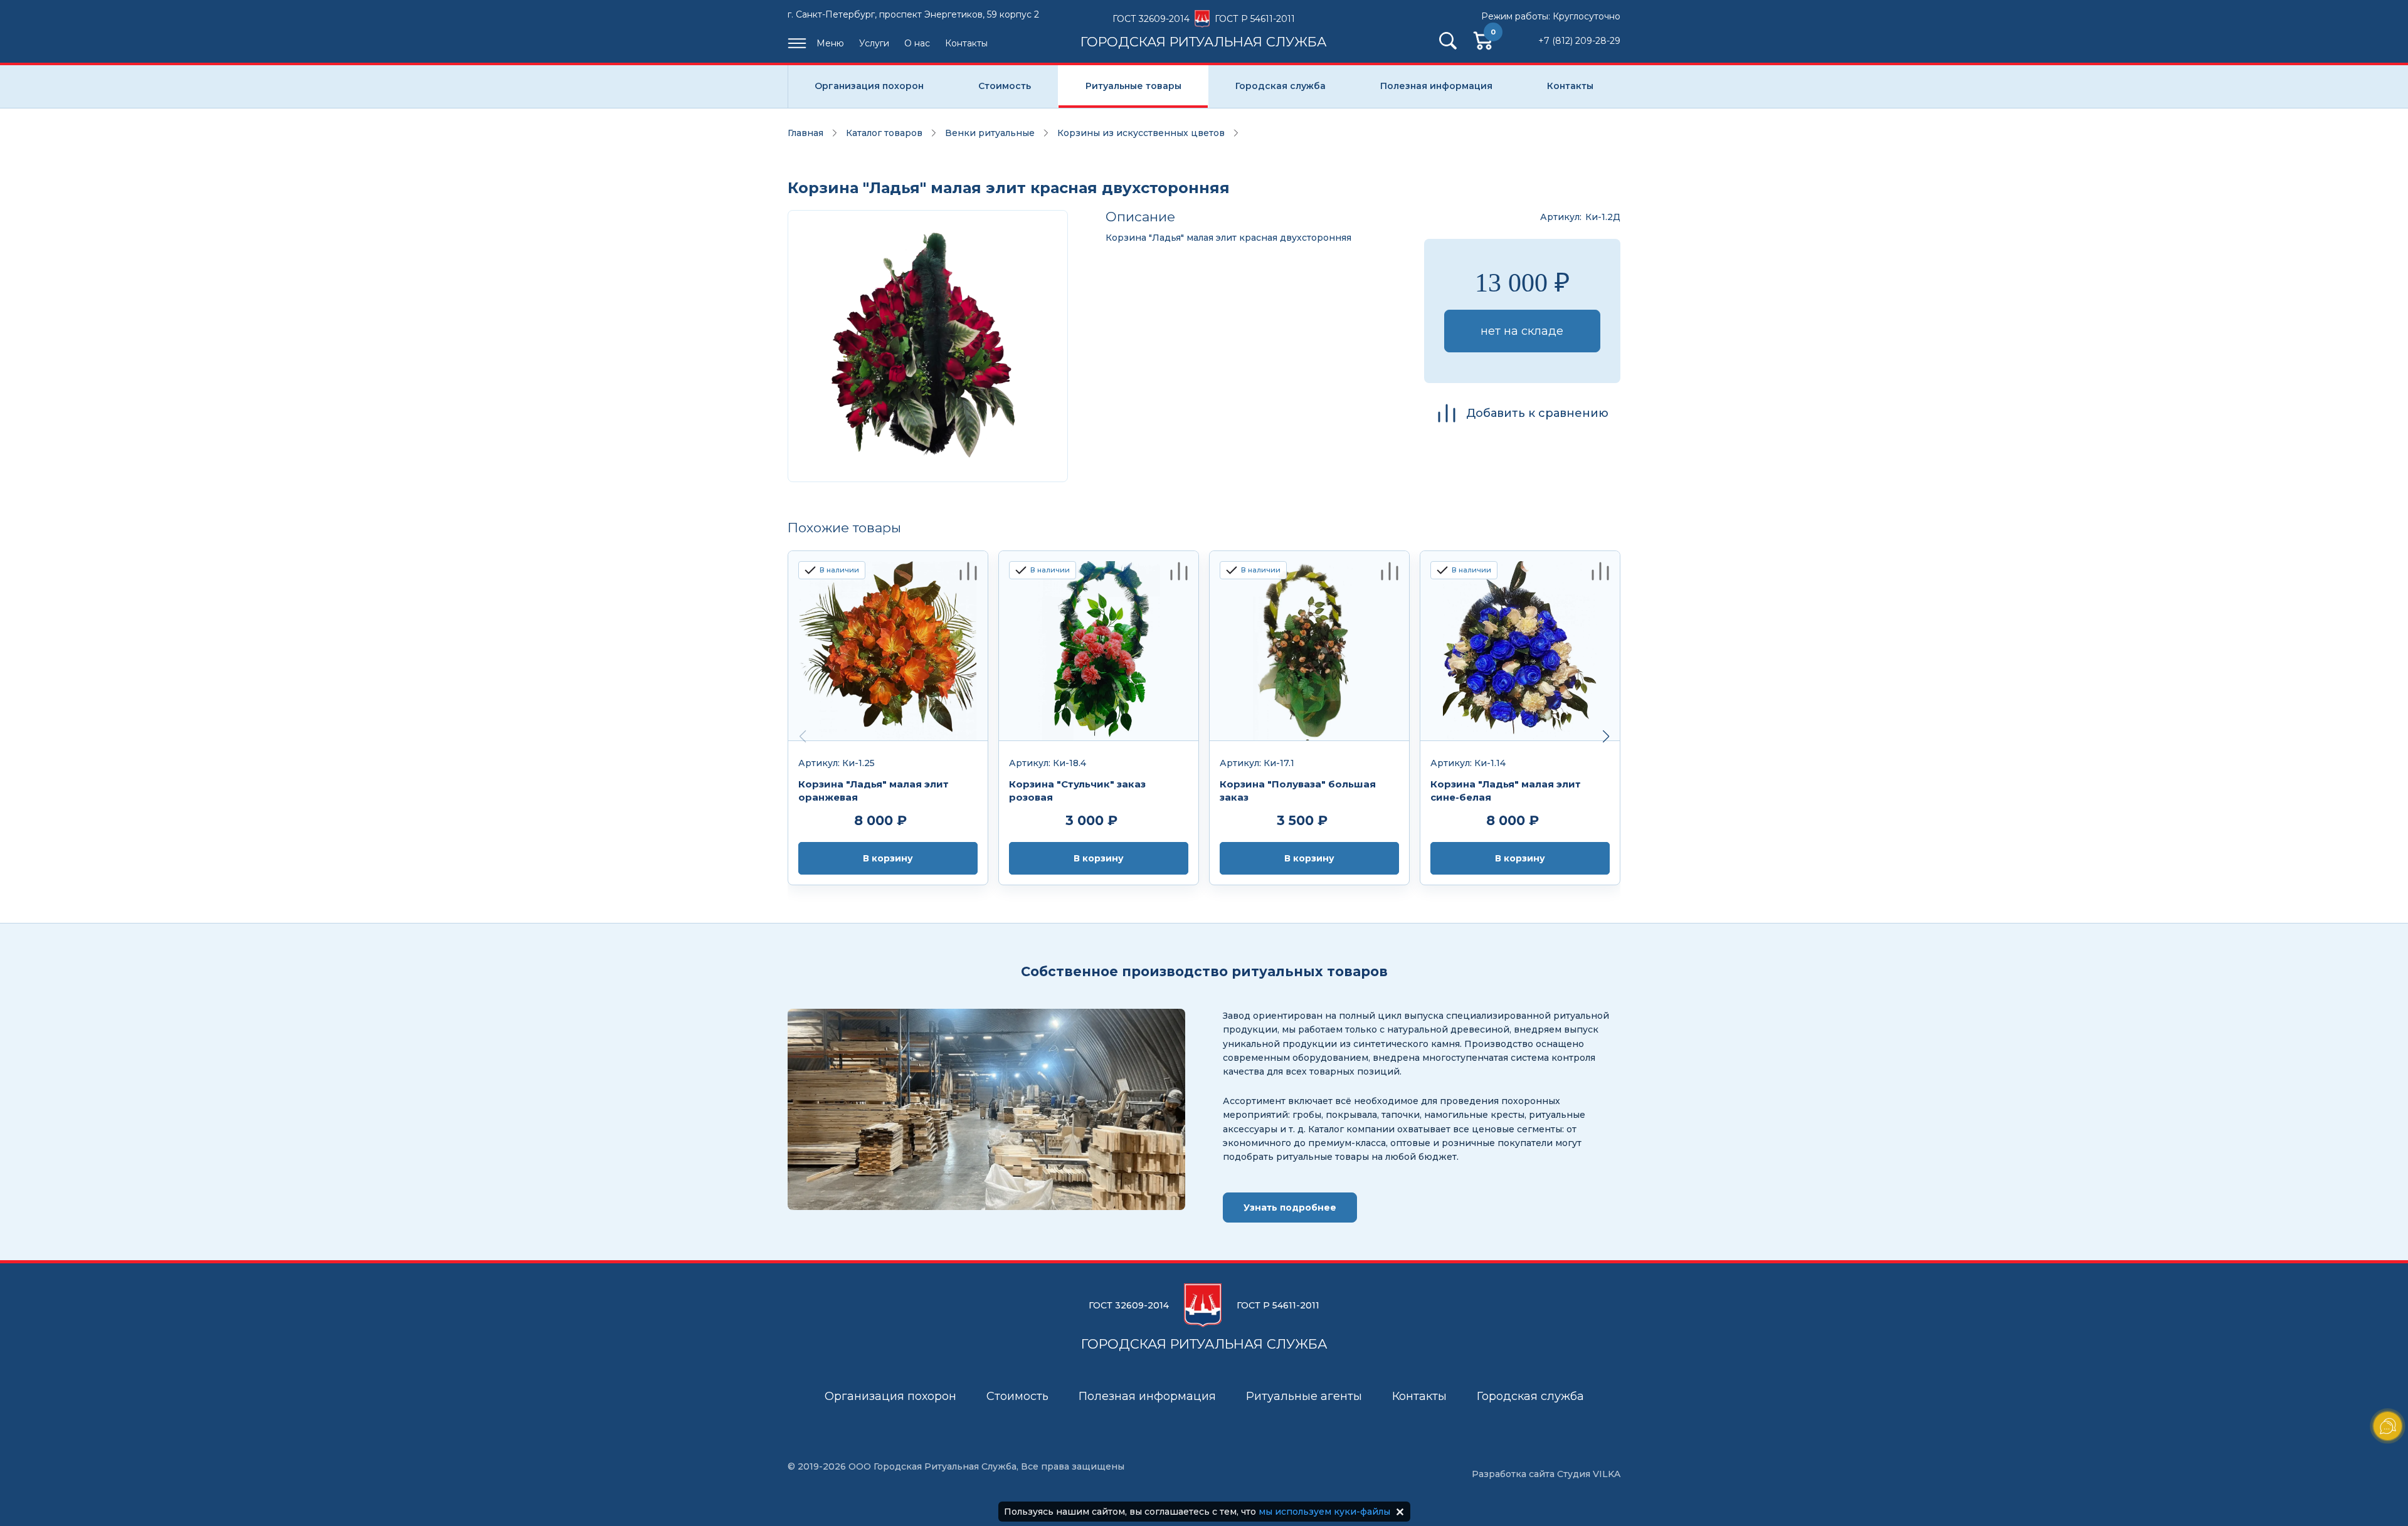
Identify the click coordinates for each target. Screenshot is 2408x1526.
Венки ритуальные (990, 133)
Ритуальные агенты (1304, 1396)
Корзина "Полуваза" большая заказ (1298, 791)
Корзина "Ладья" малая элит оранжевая (874, 791)
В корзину (888, 858)
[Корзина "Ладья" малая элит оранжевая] (888, 646)
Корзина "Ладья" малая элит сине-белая (1506, 791)
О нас (917, 43)
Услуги (874, 43)
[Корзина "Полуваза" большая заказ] (1309, 646)
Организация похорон (869, 86)
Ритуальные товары (1133, 86)
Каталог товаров (884, 133)
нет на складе (1522, 331)
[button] (1606, 737)
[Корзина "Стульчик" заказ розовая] (1099, 646)
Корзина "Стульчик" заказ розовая (1077, 791)
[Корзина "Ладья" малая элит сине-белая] (1520, 646)
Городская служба (1281, 86)
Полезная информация (1436, 86)
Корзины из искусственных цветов (1141, 133)
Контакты (966, 43)
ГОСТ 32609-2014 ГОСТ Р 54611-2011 (1204, 31)
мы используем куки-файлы (1324, 1512)
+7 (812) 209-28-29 (1579, 41)
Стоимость (1005, 86)
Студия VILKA (1589, 1474)
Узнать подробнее (1290, 1208)
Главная (805, 133)
